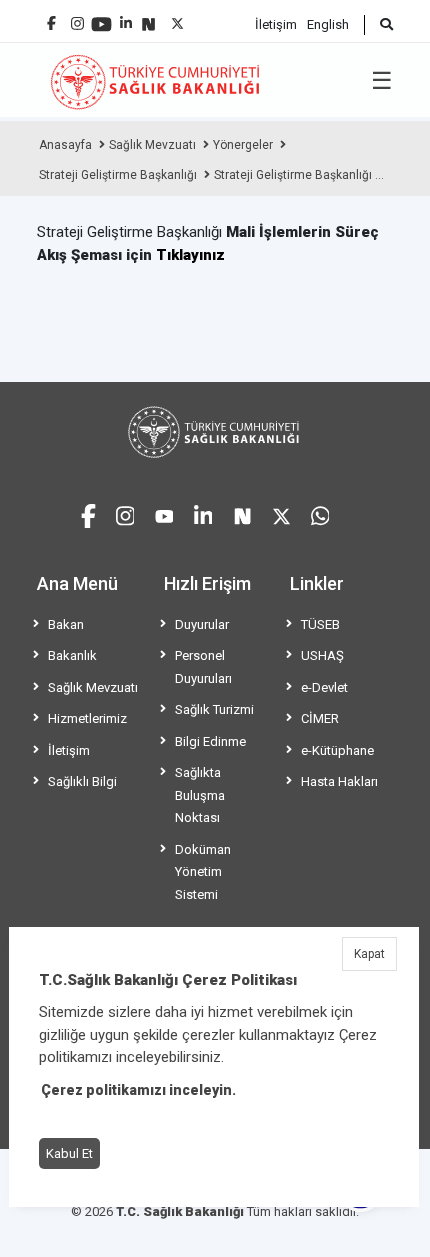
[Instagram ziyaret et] (125, 513)
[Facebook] (51, 15)
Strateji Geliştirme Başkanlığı (118, 175)
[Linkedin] (126, 15)
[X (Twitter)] (177, 18)
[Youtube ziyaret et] (164, 513)
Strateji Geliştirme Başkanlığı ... (299, 175)
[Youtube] (101, 17)
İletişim (276, 24)
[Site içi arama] (378, 25)
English (328, 24)
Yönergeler (243, 145)
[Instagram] (77, 18)
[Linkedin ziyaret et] (203, 513)
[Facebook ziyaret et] (88, 513)
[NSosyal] (148, 16)
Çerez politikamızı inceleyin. (138, 1090)
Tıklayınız (190, 255)
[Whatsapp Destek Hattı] (320, 513)
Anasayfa (65, 145)
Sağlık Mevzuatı (152, 145)
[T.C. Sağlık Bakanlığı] (215, 432)
